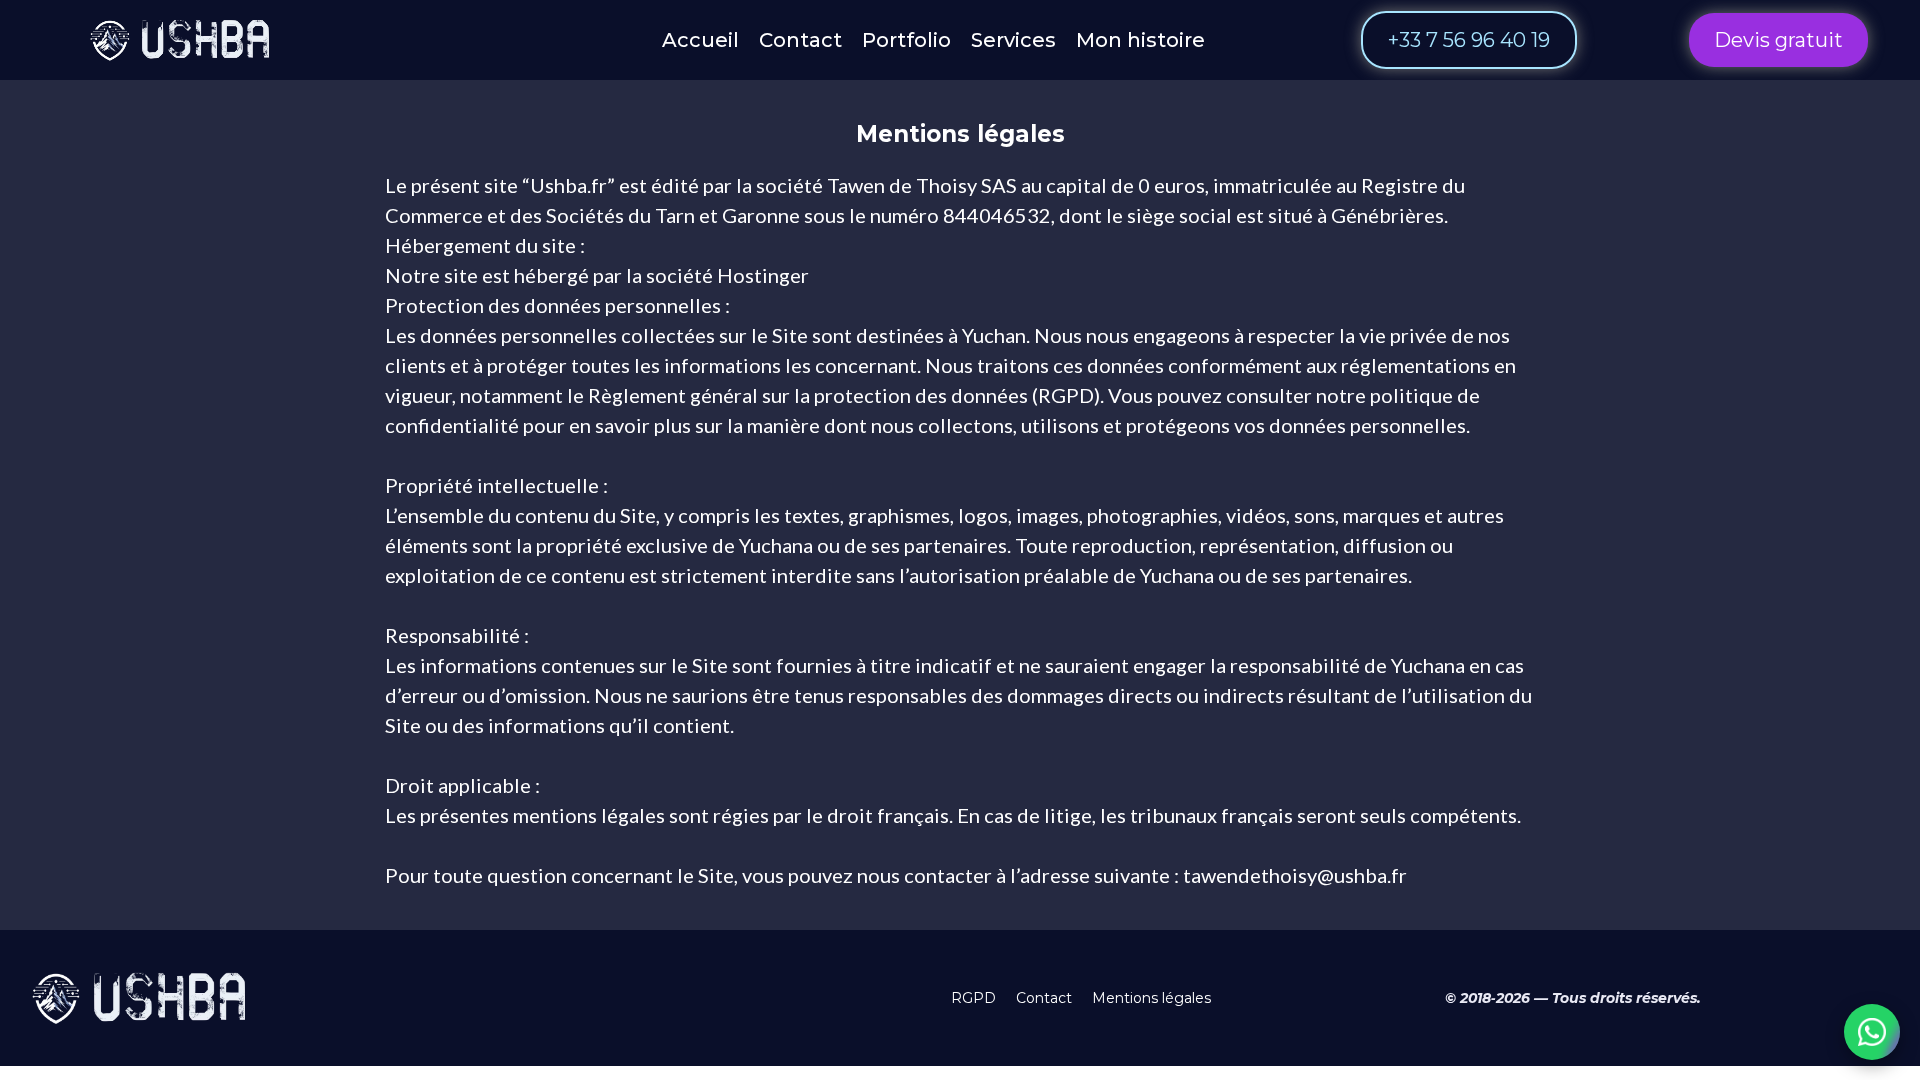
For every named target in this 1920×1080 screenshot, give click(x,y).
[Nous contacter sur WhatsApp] (1872, 1032)
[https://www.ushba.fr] (183, 40)
